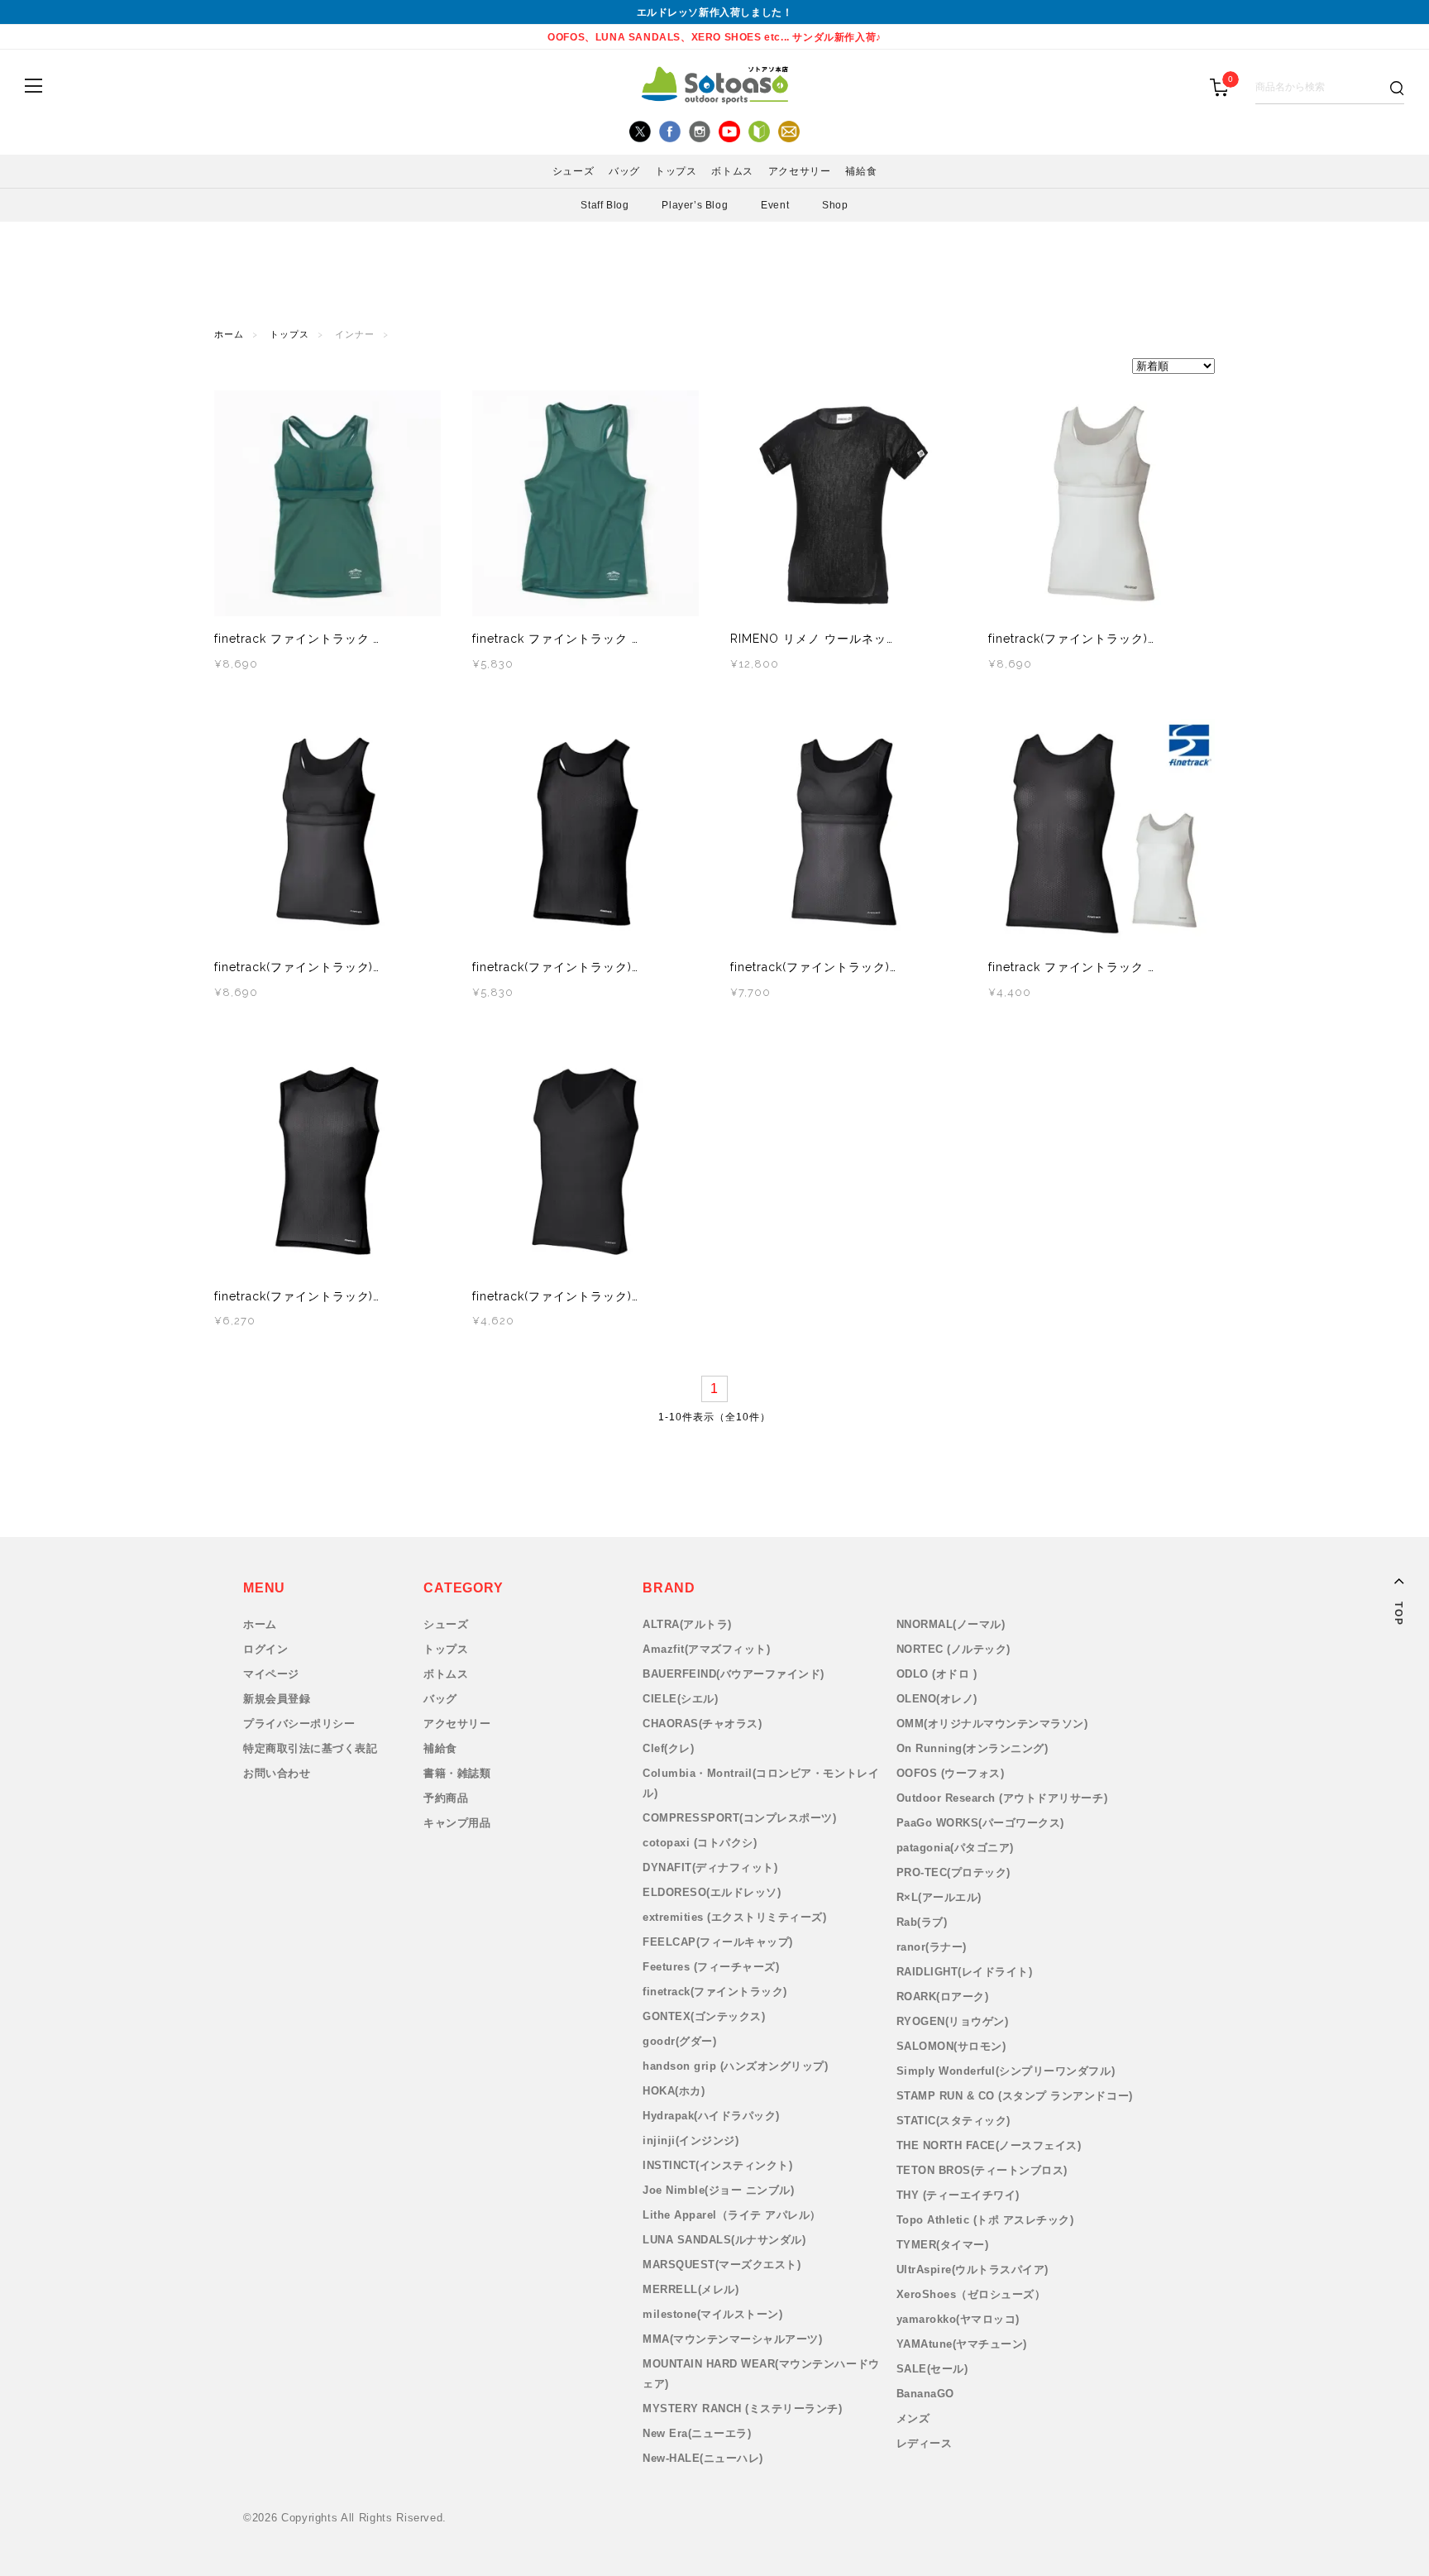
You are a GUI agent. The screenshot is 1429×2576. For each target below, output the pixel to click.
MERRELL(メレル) (691, 2289)
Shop (835, 205)
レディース (925, 2443)
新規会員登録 (277, 1699)
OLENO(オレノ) (937, 1699)
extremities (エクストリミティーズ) (734, 1917)
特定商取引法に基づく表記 (310, 1748)
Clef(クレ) (668, 1748)
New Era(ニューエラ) (697, 2433)
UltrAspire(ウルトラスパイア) (973, 2270)
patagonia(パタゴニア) (955, 1848)
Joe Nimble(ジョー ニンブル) (718, 2190)
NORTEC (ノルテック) (953, 1649)
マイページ (271, 1674)
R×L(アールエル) (939, 1897)
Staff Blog (605, 205)
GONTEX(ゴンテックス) (704, 2016)
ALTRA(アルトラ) (687, 1624)
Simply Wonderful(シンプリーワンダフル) (1006, 2071)
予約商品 (446, 1798)
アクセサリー (457, 1724)
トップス (289, 335)
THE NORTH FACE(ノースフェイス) (989, 2145)
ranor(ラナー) (932, 1947)
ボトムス (446, 1674)
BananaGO (925, 2394)
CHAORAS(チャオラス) (702, 1724)
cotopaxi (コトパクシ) (700, 1843)
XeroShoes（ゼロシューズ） (971, 2294)
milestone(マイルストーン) (712, 2314)
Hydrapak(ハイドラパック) (711, 2116)
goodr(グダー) (679, 2041)
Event (775, 205)
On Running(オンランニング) (973, 1748)
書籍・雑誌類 (457, 1773)
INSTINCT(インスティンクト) (717, 2165)
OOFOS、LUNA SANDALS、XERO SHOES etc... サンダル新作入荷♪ (714, 37)
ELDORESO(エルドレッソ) (712, 1892)
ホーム (229, 335)
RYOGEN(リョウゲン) (953, 2021)
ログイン (265, 1649)
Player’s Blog (695, 205)
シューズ (446, 1624)
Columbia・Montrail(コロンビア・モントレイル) (761, 1783)
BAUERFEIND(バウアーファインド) (734, 1674)
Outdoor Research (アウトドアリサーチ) (1002, 1798)
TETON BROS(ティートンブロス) (982, 2170)
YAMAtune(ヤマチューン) (962, 2344)
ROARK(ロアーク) (943, 1997)
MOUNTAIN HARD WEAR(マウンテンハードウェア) (761, 2374)
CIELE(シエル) (680, 1699)
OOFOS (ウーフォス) (951, 1773)
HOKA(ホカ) (674, 2091)
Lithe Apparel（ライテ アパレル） (732, 2215)
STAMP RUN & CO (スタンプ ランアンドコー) (1015, 2096)
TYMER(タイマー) (943, 2245)
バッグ (440, 1699)
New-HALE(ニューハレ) (703, 2458)
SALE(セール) (932, 2369)
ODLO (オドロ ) (937, 1674)
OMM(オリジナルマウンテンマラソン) (992, 1724)
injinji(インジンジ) (691, 2140)
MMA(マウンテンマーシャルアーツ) (732, 2339)
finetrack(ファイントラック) (715, 1992)
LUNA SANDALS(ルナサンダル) (724, 2240)
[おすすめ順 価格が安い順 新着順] (714, 366)
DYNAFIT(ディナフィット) (710, 1867)
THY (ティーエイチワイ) (958, 2195)
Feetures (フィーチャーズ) (711, 1967)
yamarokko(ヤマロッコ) (958, 2319)
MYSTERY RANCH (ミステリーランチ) (742, 2408)
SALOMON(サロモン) (951, 2046)
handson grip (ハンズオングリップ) (735, 2066)
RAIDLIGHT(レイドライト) (965, 1972)
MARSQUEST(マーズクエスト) (722, 2265)
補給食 (440, 1748)
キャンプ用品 (457, 1823)
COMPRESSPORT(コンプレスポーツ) (739, 1818)
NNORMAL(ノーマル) (951, 1624)
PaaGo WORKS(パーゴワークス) (980, 1823)
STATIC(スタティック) (953, 2121)
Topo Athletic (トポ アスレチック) (985, 2220)
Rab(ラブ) (922, 1922)
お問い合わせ (277, 1773)
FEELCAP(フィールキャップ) (718, 1942)
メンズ (913, 2418)
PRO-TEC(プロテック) (953, 1872)
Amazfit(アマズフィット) (706, 1649)
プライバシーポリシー (299, 1724)
